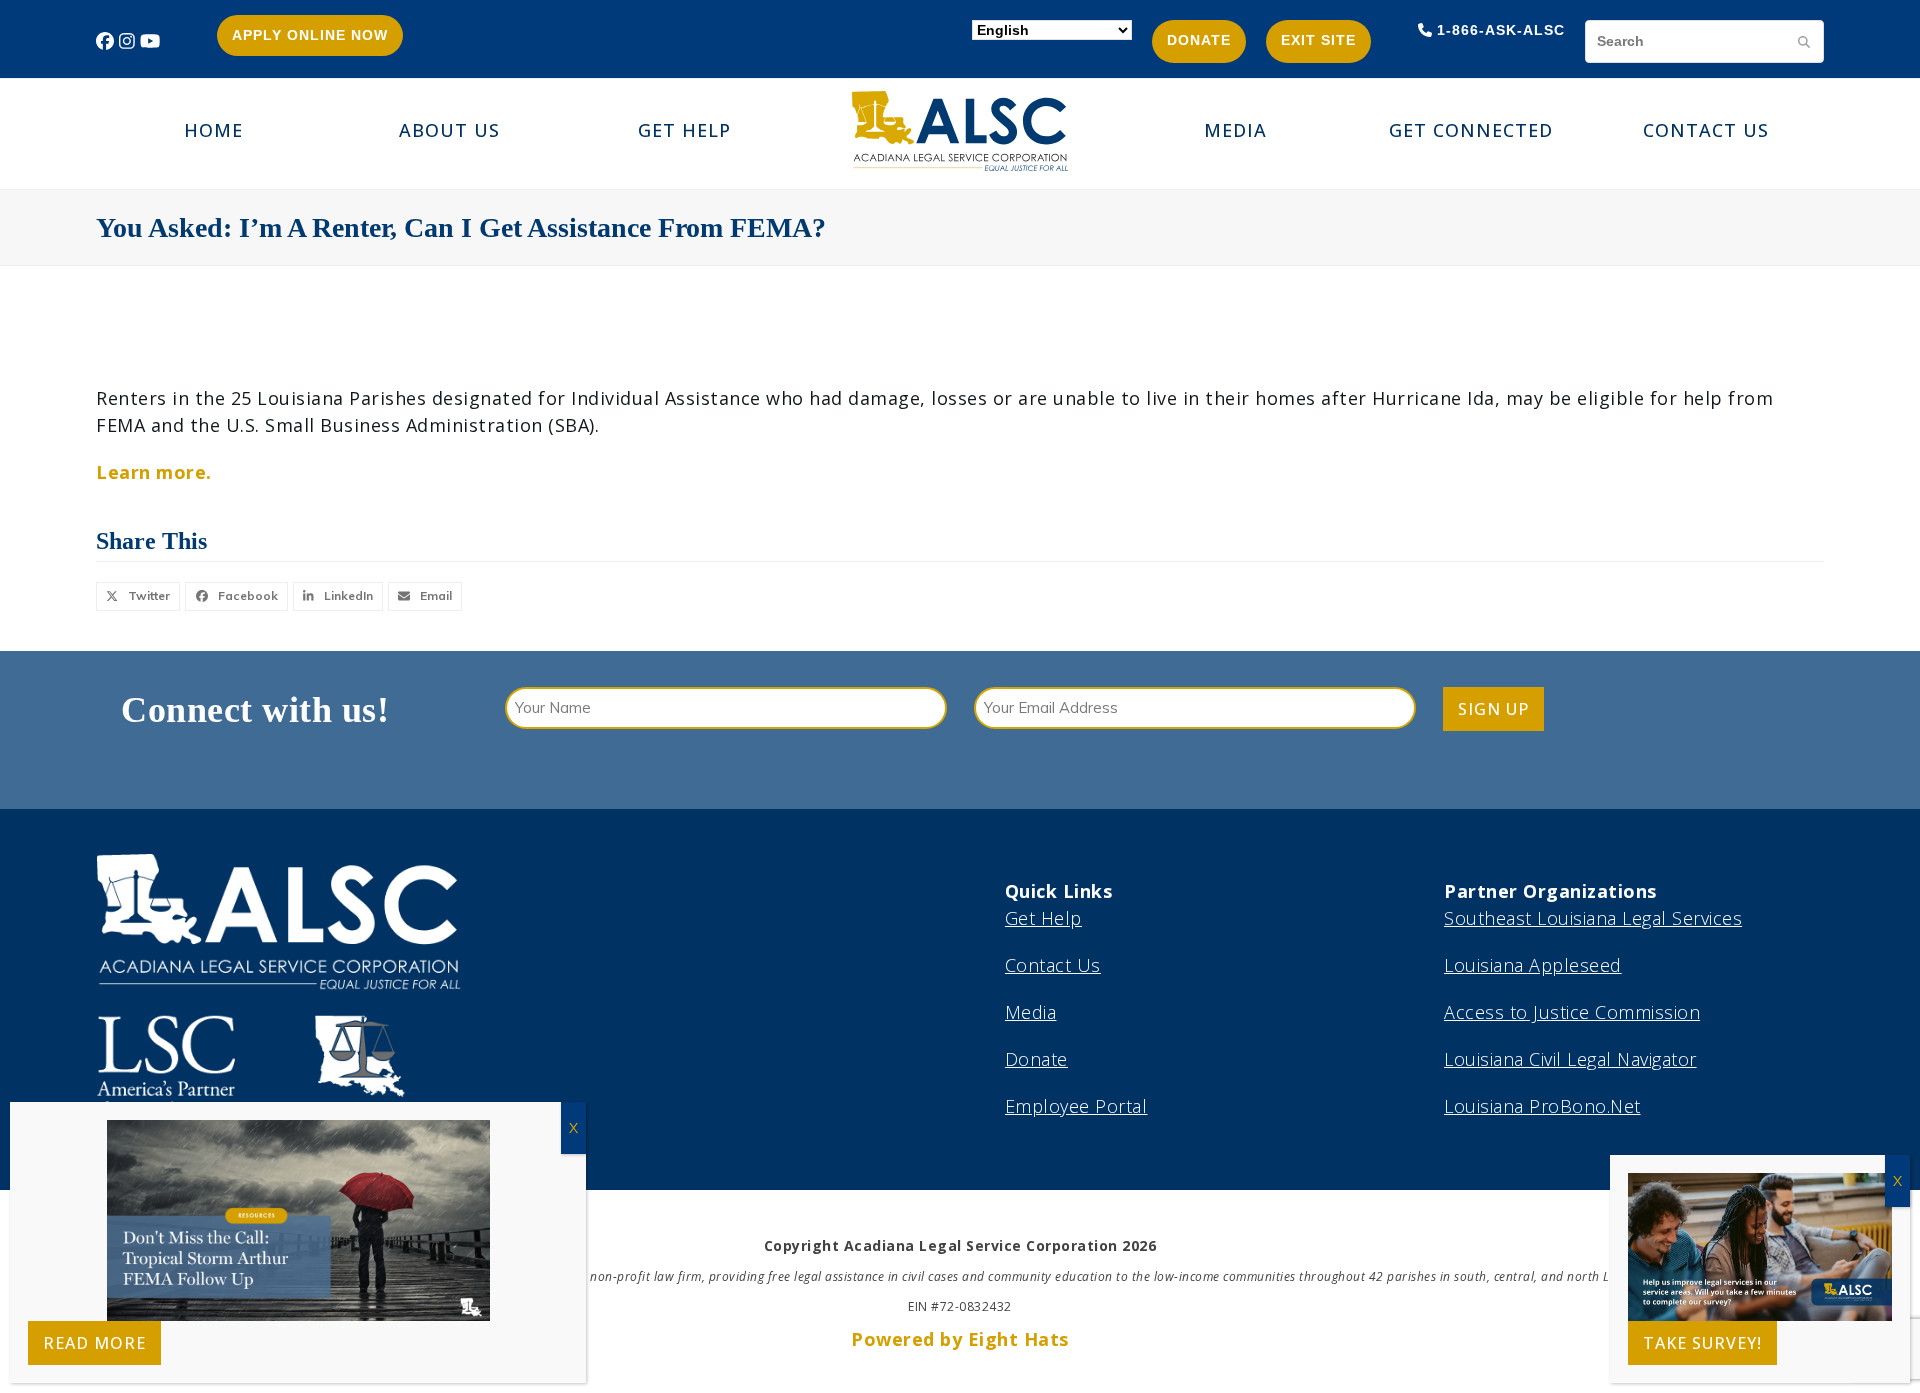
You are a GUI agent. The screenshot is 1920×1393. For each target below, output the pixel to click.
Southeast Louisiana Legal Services (1593, 918)
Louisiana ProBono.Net (1542, 1106)
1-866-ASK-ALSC (1501, 30)
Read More (94, 1343)
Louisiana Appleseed (1533, 965)
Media (1031, 1012)
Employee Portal (1076, 1106)
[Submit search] (1804, 41)
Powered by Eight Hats (960, 1339)
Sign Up (1493, 709)
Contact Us (1053, 965)
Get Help (1043, 918)
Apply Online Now (310, 35)
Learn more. (154, 472)
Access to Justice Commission (1572, 1012)
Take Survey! (1702, 1343)
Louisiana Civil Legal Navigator (1570, 1059)
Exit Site (1318, 40)
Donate (1199, 40)
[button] (138, 596)
